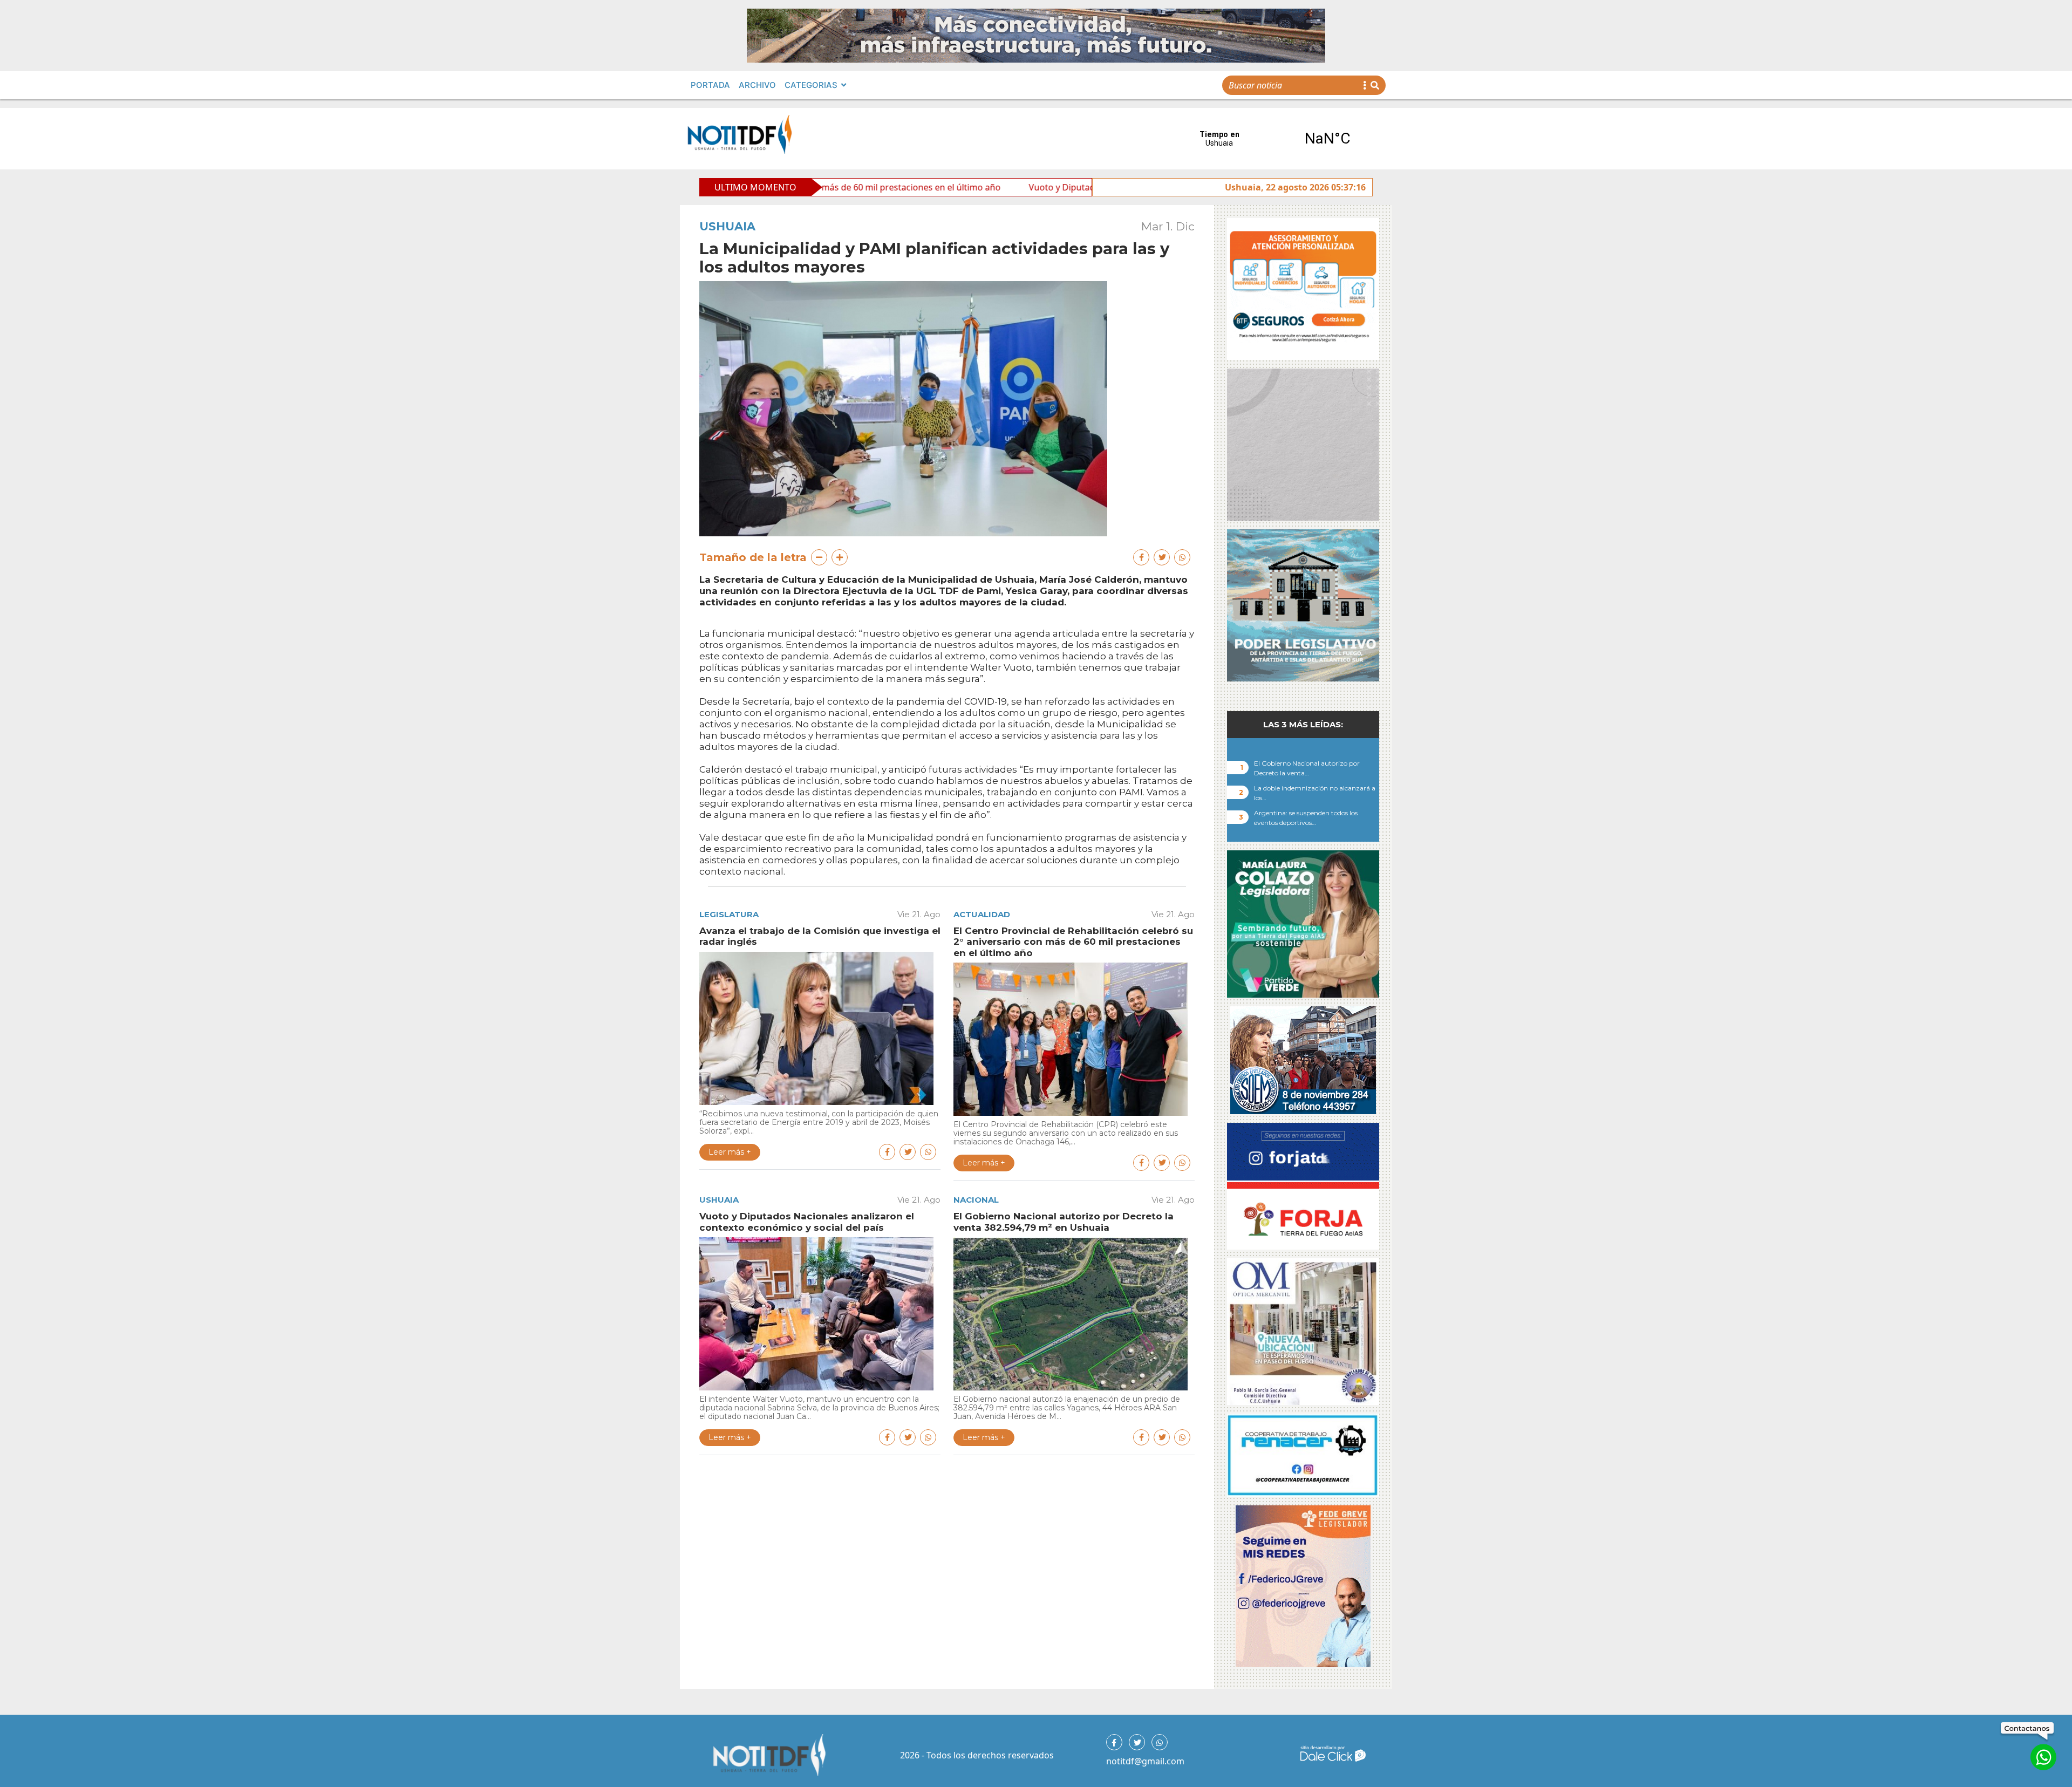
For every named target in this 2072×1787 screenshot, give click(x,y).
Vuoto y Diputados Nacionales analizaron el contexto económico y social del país (1027, 187)
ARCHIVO (757, 85)
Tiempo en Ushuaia (1273, 139)
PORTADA (710, 85)
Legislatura (729, 914)
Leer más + (730, 1152)
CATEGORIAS (811, 85)
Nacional (976, 1200)
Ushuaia (727, 226)
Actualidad (982, 914)
